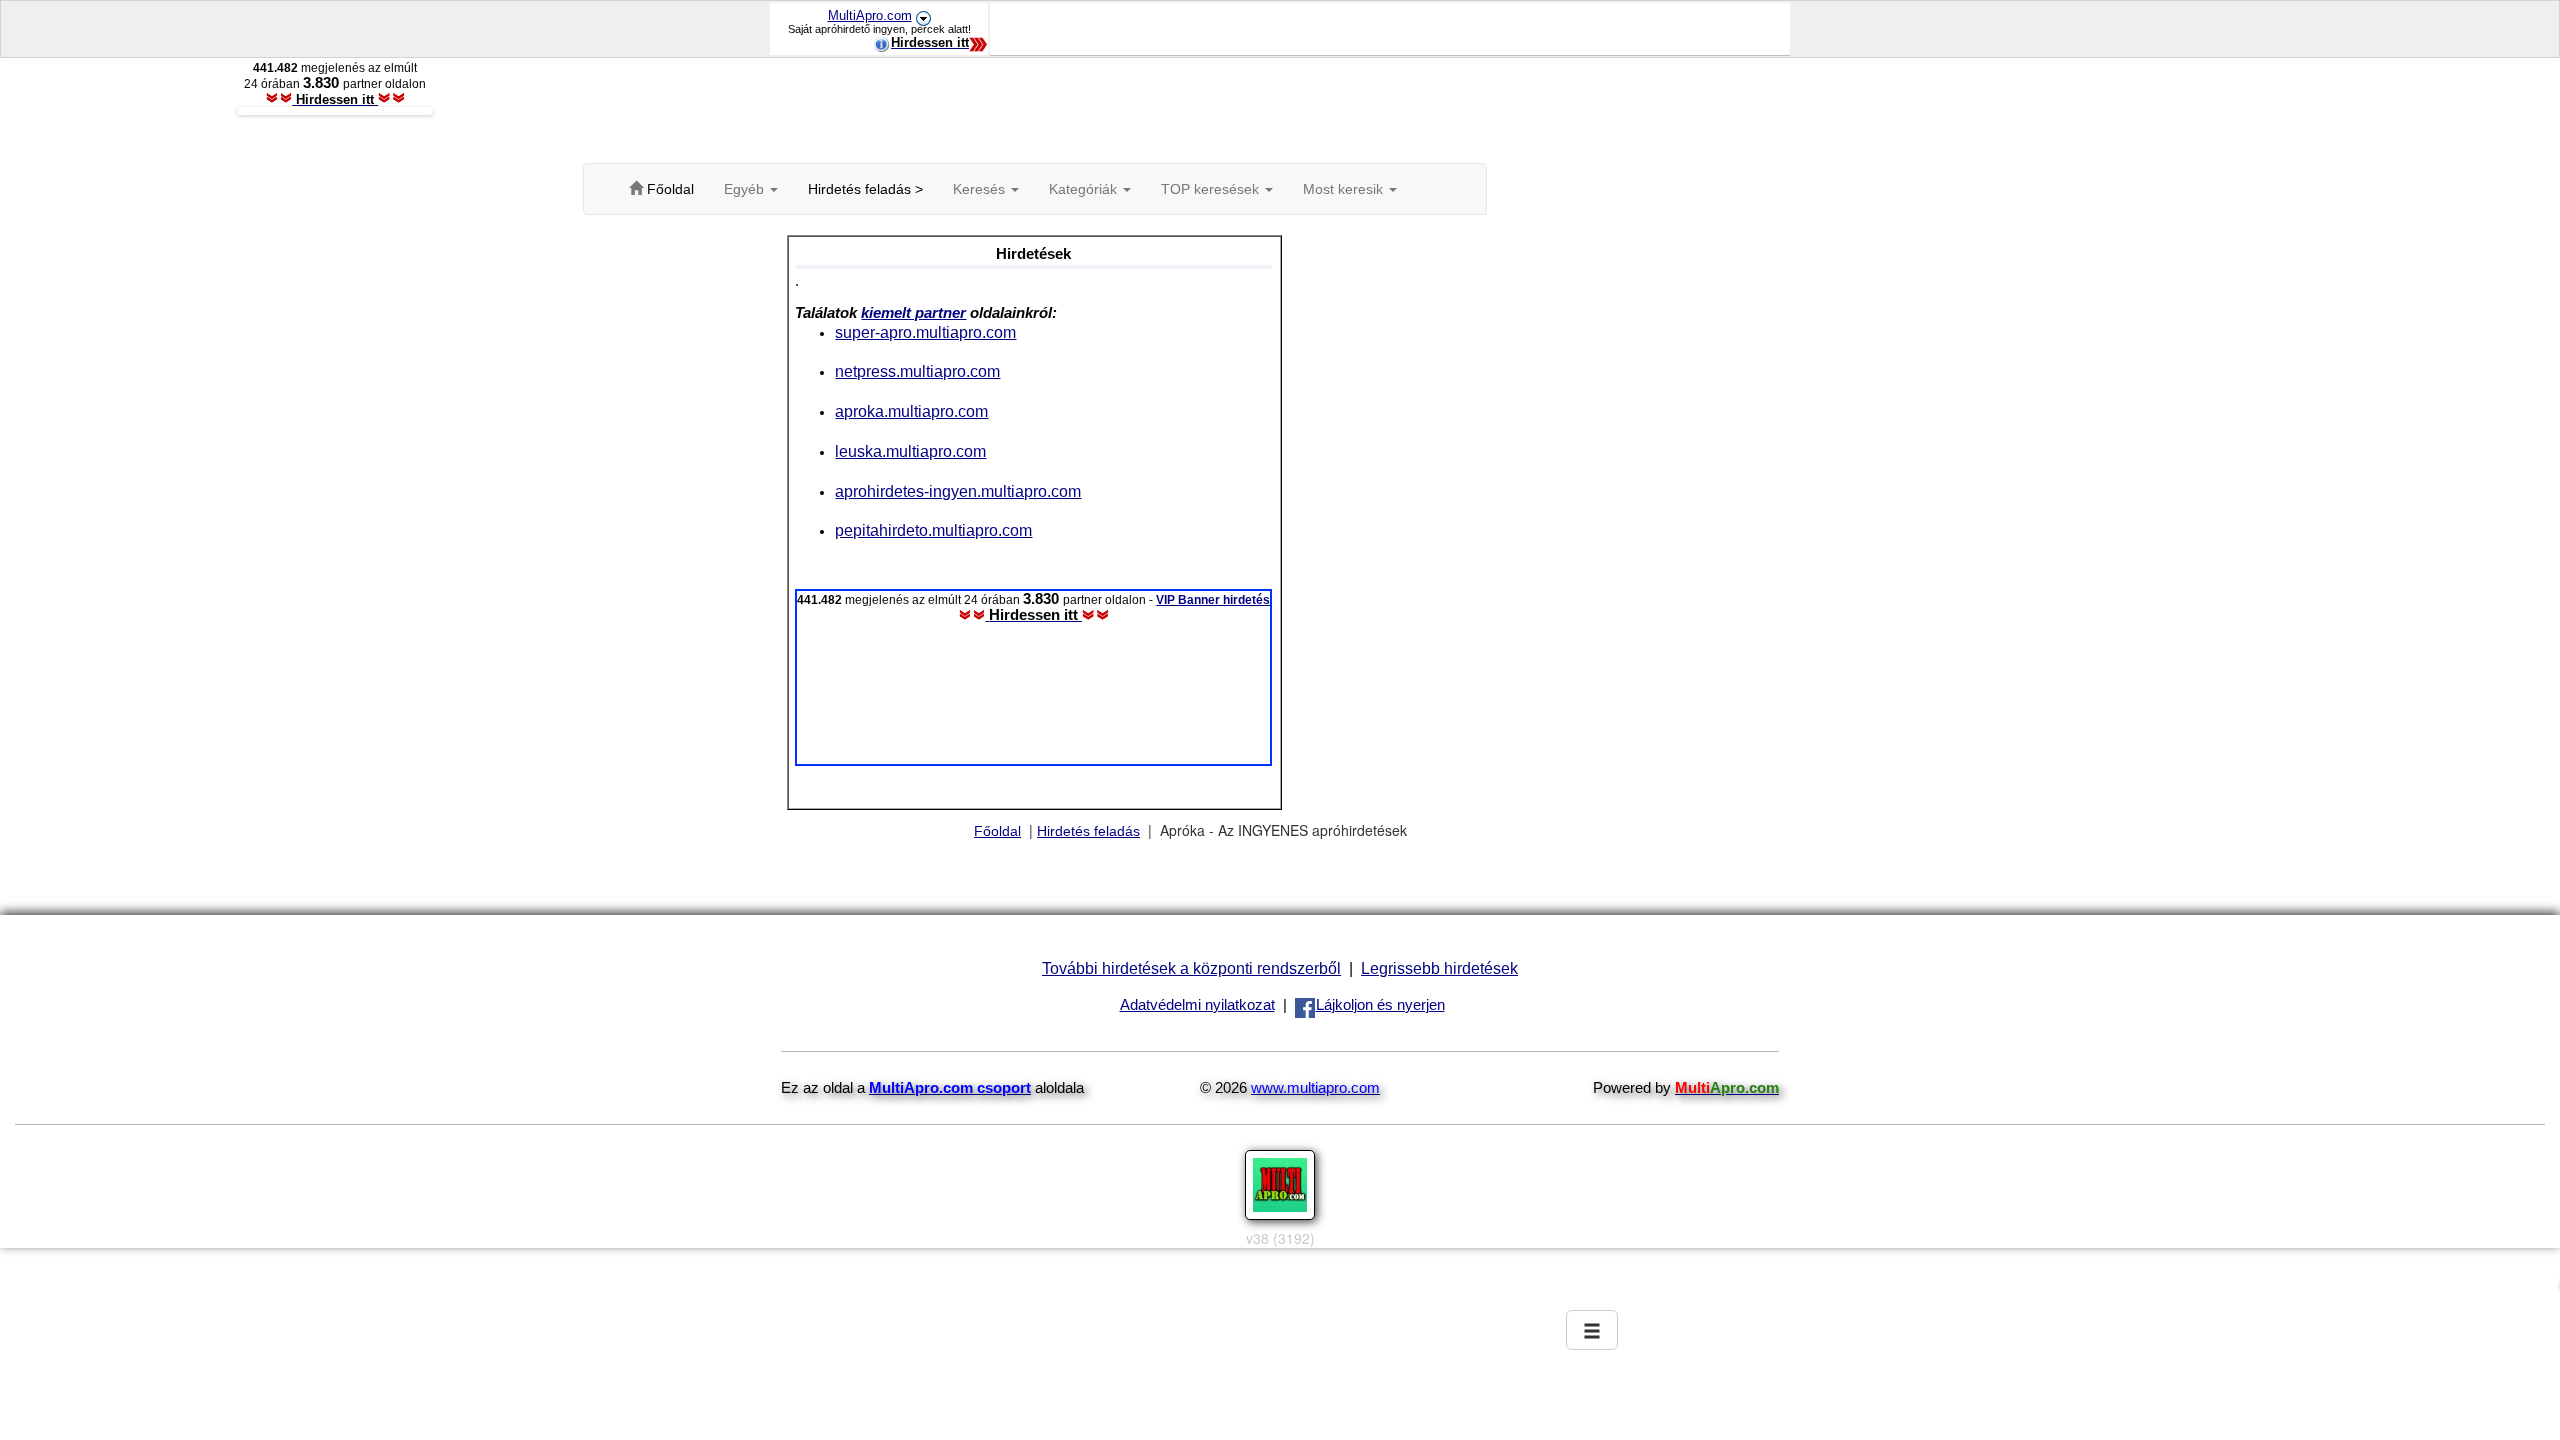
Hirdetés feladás (1088, 831)
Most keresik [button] (1345, 189)
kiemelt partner (913, 313)
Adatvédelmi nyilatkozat (1197, 1005)
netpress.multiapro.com (917, 371)
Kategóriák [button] (1085, 189)
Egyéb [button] (746, 189)
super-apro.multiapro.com (925, 332)
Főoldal (997, 831)
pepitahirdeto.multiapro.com (933, 530)
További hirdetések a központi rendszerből (1191, 968)
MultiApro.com (870, 15)
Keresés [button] (981, 189)
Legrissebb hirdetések (1439, 968)
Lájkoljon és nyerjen (1380, 1005)
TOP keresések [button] (1212, 189)
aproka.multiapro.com (911, 411)
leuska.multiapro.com (910, 451)
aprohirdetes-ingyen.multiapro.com (958, 491)
